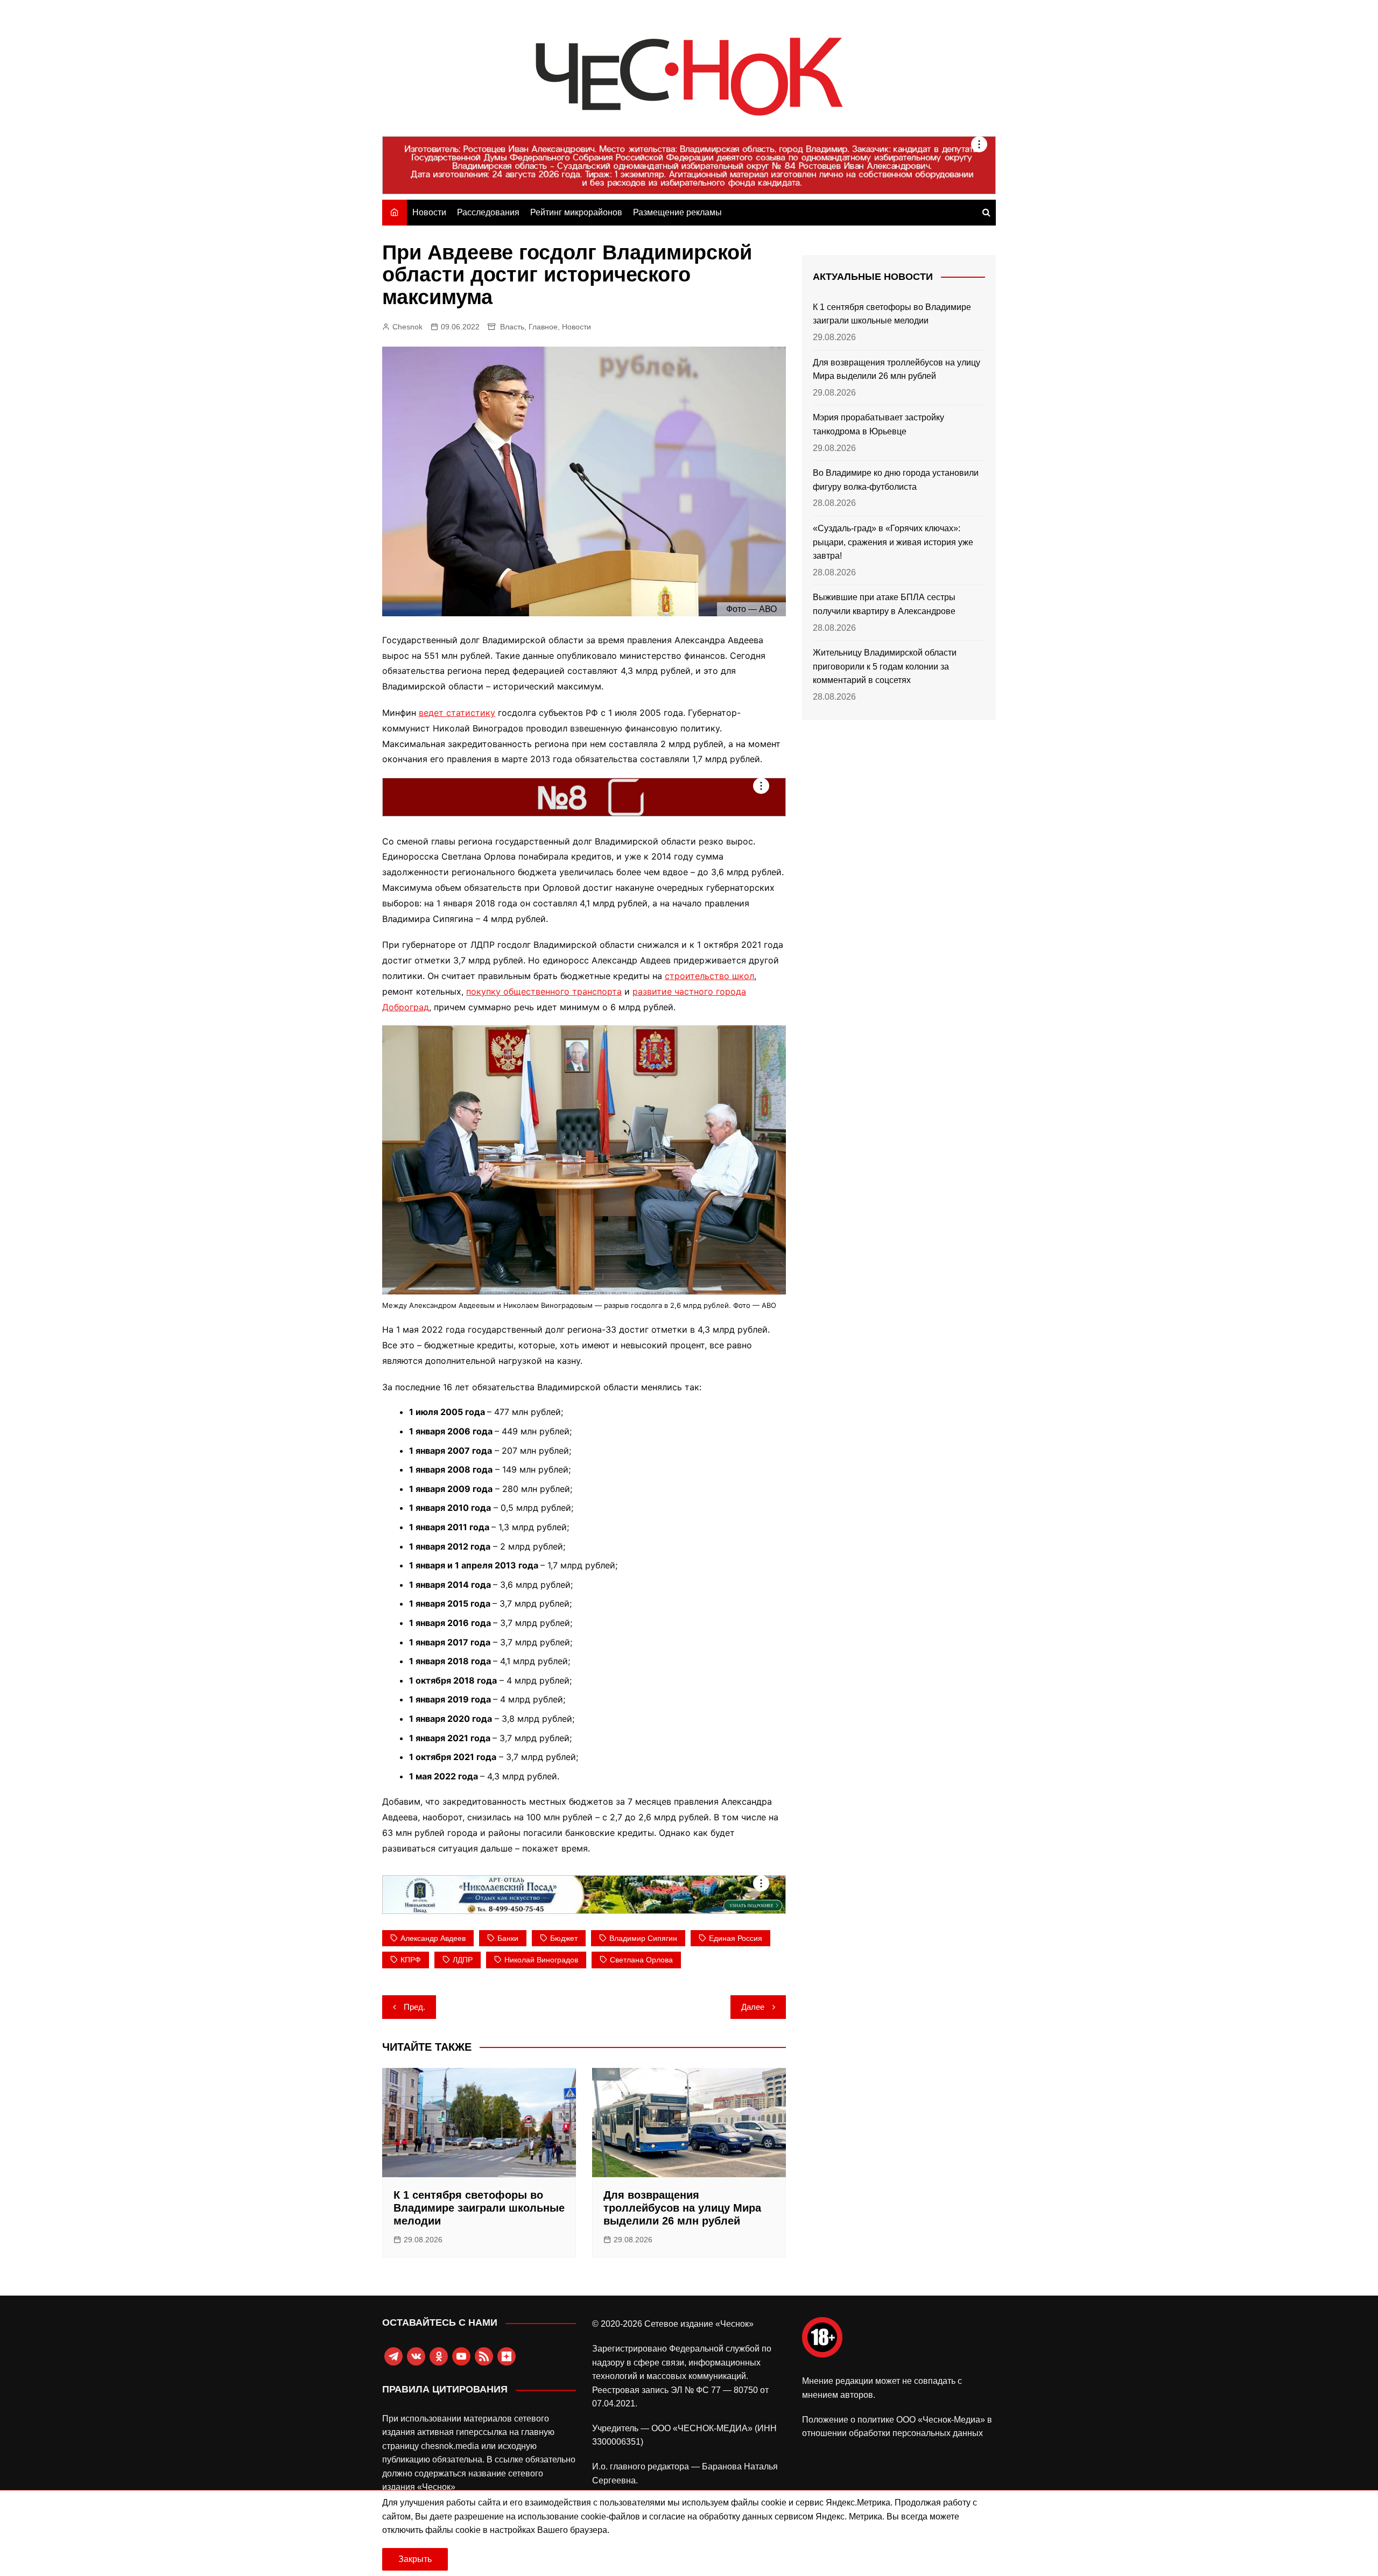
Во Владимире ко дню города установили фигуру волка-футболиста (896, 480)
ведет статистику (457, 713)
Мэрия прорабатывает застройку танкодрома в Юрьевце (878, 424)
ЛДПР (463, 1960)
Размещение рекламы (677, 212)
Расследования (488, 212)
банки (508, 1938)
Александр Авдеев (433, 1938)
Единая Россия (736, 1938)
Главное (543, 327)
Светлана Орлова (641, 1960)
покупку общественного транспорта (544, 991)
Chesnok (407, 327)
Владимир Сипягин (643, 1938)
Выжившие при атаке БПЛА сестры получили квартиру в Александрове (884, 604)
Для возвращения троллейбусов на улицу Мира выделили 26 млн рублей (682, 2208)
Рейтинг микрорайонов (576, 212)
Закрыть (415, 2559)
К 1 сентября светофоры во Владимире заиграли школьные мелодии (479, 2208)
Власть (512, 327)
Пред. (414, 2007)
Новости (429, 212)
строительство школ (709, 976)
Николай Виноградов (541, 1960)
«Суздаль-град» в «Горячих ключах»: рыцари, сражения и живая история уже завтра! (893, 542)
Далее (753, 2007)
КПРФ (411, 1960)
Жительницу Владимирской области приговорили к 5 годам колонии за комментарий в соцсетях (885, 666)
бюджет (564, 1938)
